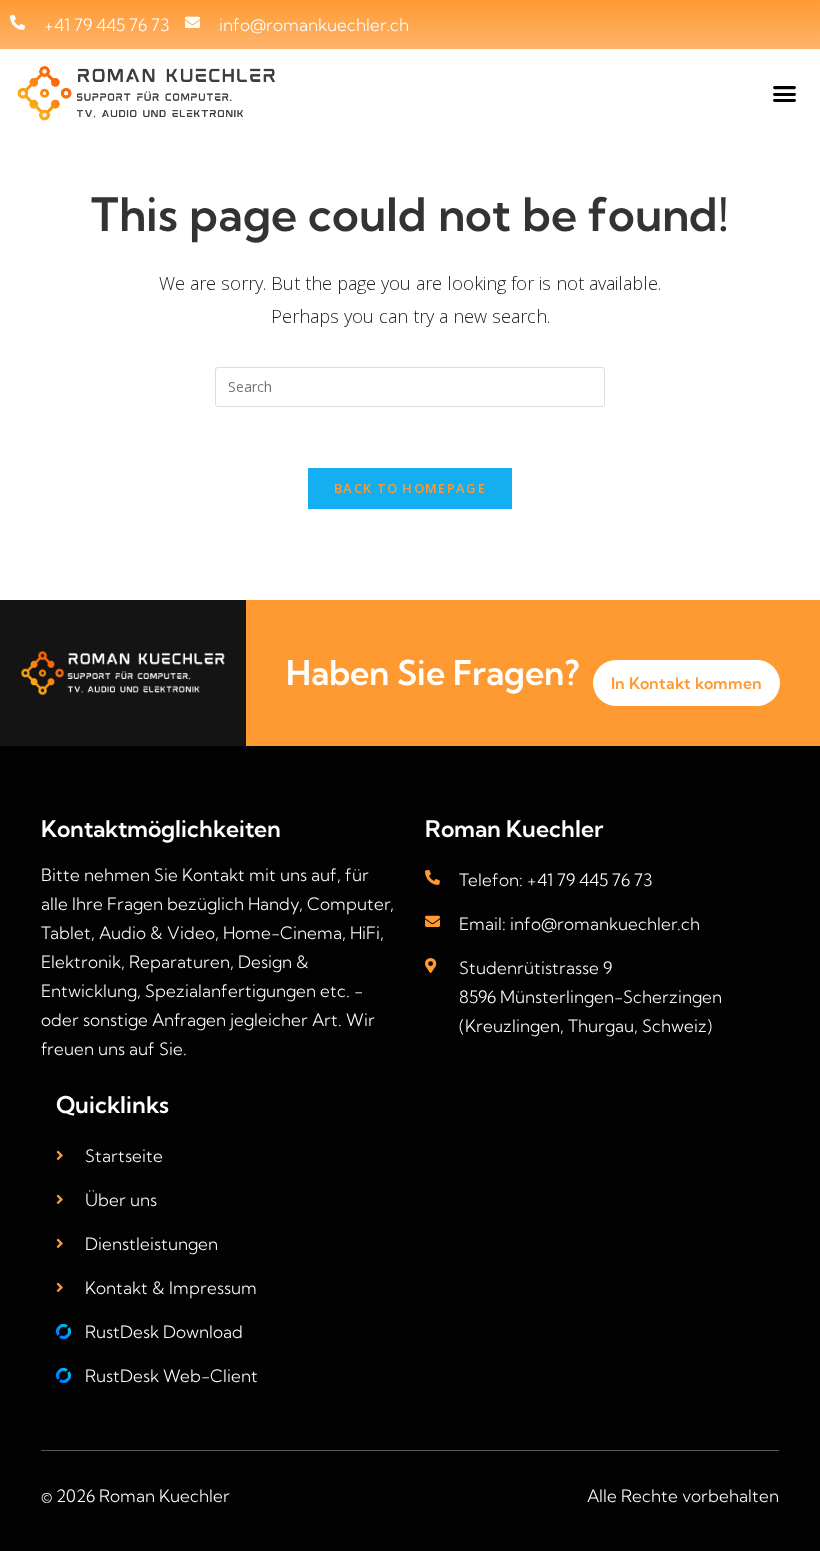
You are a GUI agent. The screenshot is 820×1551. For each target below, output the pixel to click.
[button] (785, 94)
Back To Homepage (410, 488)
